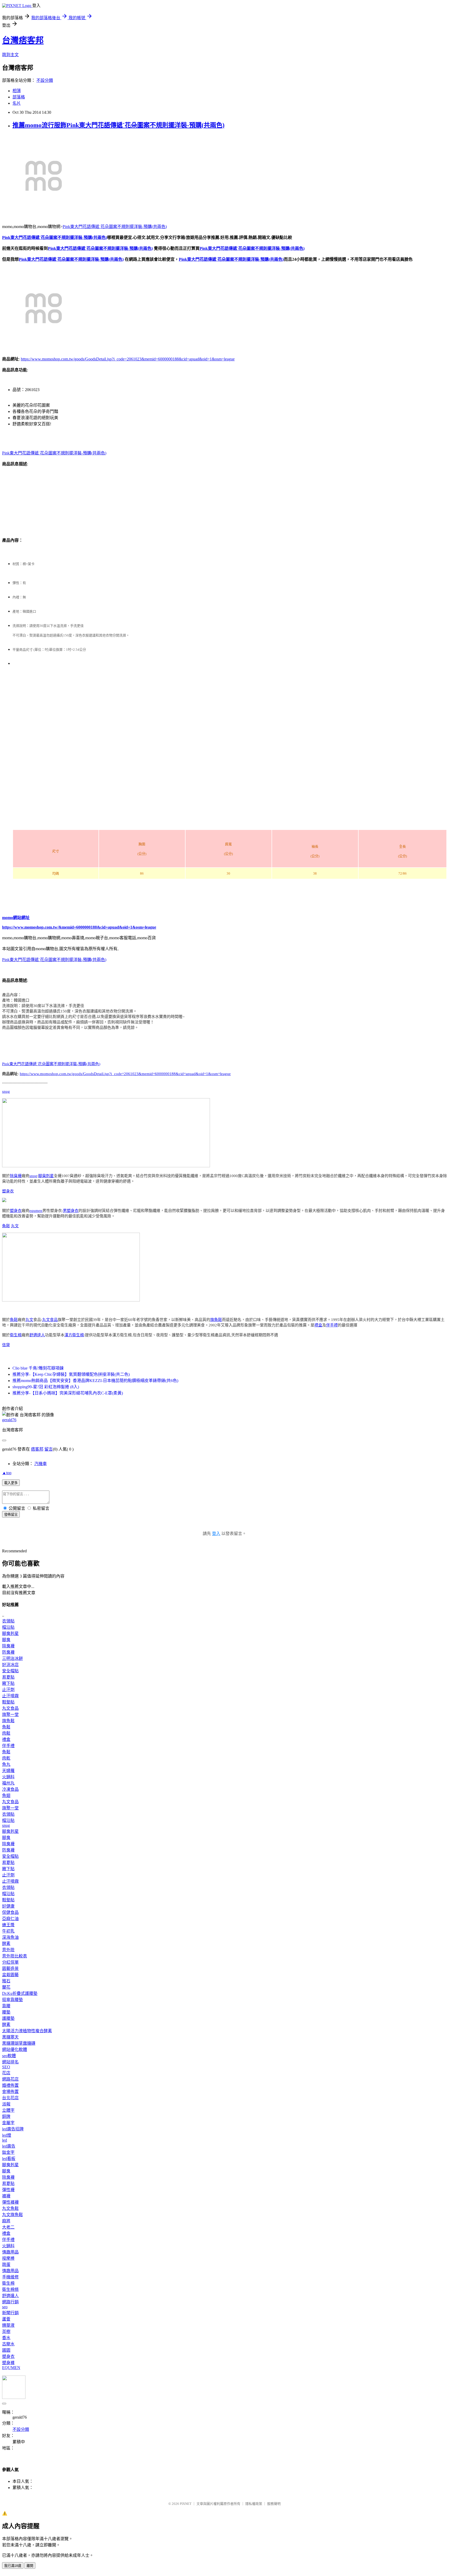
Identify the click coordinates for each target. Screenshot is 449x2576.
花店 (6, 2073)
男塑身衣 (71, 1211)
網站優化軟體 (15, 2050)
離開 (30, 2566)
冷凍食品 (10, 1789)
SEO (6, 2067)
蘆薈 (6, 2319)
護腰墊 (8, 2018)
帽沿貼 (8, 1627)
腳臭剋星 (46, 1176)
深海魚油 (10, 1937)
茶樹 (6, 2332)
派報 (6, 2104)
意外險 (8, 1950)
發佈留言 (11, 1515)
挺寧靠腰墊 (12, 2000)
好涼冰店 (10, 1665)
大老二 (8, 2227)
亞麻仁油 (10, 1919)
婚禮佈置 (10, 2085)
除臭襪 (16, 1176)
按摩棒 (8, 2258)
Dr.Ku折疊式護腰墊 (20, 1993)
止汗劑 (8, 1690)
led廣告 (9, 2146)
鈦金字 (8, 2152)
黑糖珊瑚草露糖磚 (19, 2043)
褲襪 (6, 2196)
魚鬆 (6, 1226)
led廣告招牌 (13, 2129)
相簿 (17, 91)
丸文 (15, 1226)
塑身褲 (8, 2363)
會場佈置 (10, 2092)
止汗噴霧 (10, 1696)
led (5, 2140)
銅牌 (6, 2117)
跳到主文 (10, 55)
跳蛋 (6, 2265)
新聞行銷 (10, 2313)
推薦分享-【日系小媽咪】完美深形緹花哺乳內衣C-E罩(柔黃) (68, 1393)
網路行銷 (10, 2302)
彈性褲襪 (10, 2202)
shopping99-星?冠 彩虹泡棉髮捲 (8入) (46, 1387)
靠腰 (6, 2006)
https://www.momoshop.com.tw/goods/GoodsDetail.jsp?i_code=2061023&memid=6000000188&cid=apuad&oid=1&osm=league (128, 359)
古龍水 (8, 2344)
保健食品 (10, 1912)
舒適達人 (37, 1335)
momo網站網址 (16, 918)
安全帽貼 (10, 1671)
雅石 (6, 1981)
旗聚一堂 (10, 1715)
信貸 (6, 1345)
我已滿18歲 (13, 2566)
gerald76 (9, 1420)
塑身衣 (8, 1191)
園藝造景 (10, 1968)
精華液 (8, 2325)
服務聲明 (274, 2504)
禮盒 (318, 1325)
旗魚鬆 (216, 1320)
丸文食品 (50, 1320)
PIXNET (186, 2504)
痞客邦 (37, 1449)
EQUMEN (11, 2368)
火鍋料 (8, 1777)
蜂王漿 (8, 1925)
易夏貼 (8, 1677)
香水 (6, 2338)
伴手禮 (332, 1325)
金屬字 (8, 2123)
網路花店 (10, 2079)
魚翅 (6, 1796)
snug (6, 1091)
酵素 (6, 1944)
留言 (49, 1449)
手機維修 (10, 2277)
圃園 (6, 2350)
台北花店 (10, 2098)
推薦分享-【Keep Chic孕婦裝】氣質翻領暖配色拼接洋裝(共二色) (71, 1374)
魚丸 (6, 1764)
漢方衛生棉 (74, 1335)
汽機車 (41, 1464)
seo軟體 (9, 2056)
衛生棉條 (10, 2289)
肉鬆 (6, 1733)
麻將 (6, 2221)
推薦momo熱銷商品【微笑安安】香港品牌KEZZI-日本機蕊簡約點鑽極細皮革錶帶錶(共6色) (95, 1381)
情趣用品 (10, 2252)
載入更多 (11, 1483)
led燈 (7, 2135)
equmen (36, 1211)
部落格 (19, 97)
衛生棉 (16, 1335)
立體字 (8, 2110)
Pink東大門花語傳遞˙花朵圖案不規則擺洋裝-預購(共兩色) (115, 227)
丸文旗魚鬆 (12, 2215)
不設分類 (45, 80)
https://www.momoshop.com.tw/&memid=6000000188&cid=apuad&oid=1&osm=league (79, 927)
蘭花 (6, 1987)
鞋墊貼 (8, 1702)
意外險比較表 (15, 1956)
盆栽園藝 (10, 1975)
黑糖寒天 (10, 2037)
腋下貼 (8, 1683)
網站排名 (10, 2062)
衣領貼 (8, 1621)
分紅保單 (10, 1962)
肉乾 (6, 1758)
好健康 (8, 1906)
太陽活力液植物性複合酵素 (27, 2031)
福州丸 (8, 1783)
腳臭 (6, 1640)
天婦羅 (8, 1771)
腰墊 (6, 2012)
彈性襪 (8, 2190)
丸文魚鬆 (10, 2208)
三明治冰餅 (12, 1658)
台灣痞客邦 (23, 40)
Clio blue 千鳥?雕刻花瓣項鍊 (38, 1368)
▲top (7, 1473)
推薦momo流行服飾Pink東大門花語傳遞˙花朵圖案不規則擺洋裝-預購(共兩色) (118, 125)
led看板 (9, 2159)
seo (5, 2307)
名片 (17, 103)
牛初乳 (8, 1931)
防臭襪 (8, 1652)
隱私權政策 (254, 2504)
